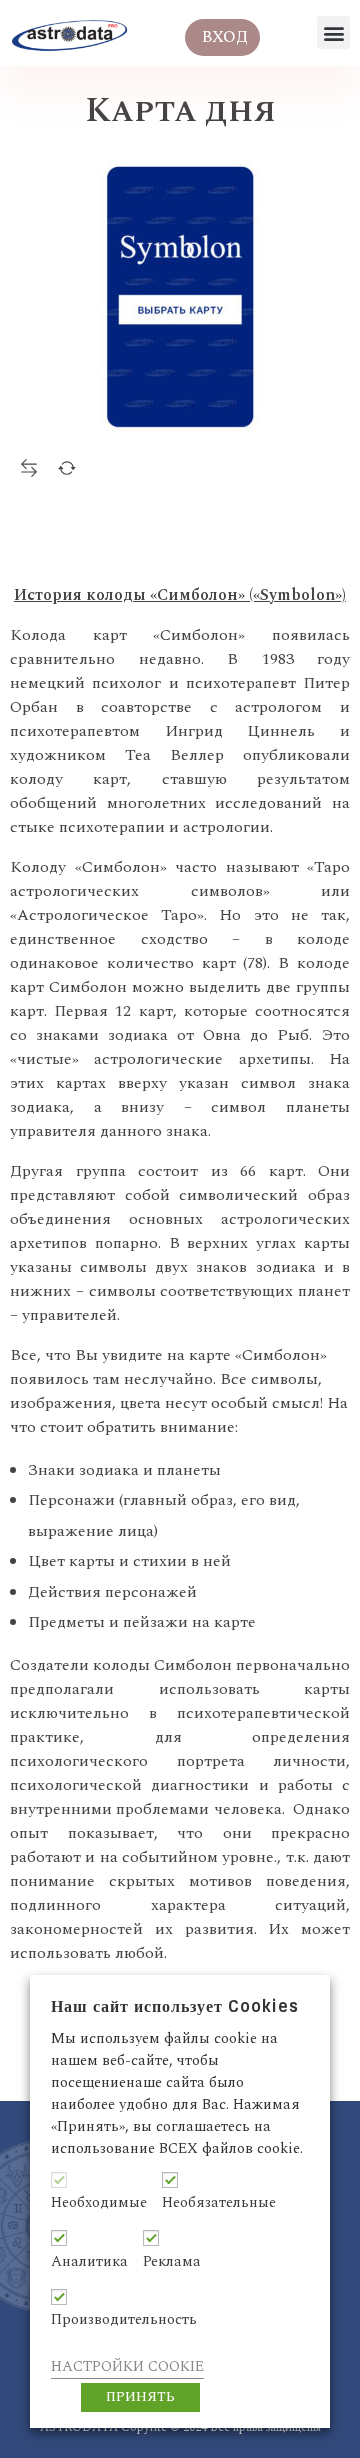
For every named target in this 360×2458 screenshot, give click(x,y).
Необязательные (219, 2203)
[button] (333, 32)
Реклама (172, 2262)
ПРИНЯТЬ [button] (140, 2397)
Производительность (124, 2320)
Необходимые (99, 2203)
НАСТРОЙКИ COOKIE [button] (127, 2366)
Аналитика (89, 2262)
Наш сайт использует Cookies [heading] (175, 2006)
